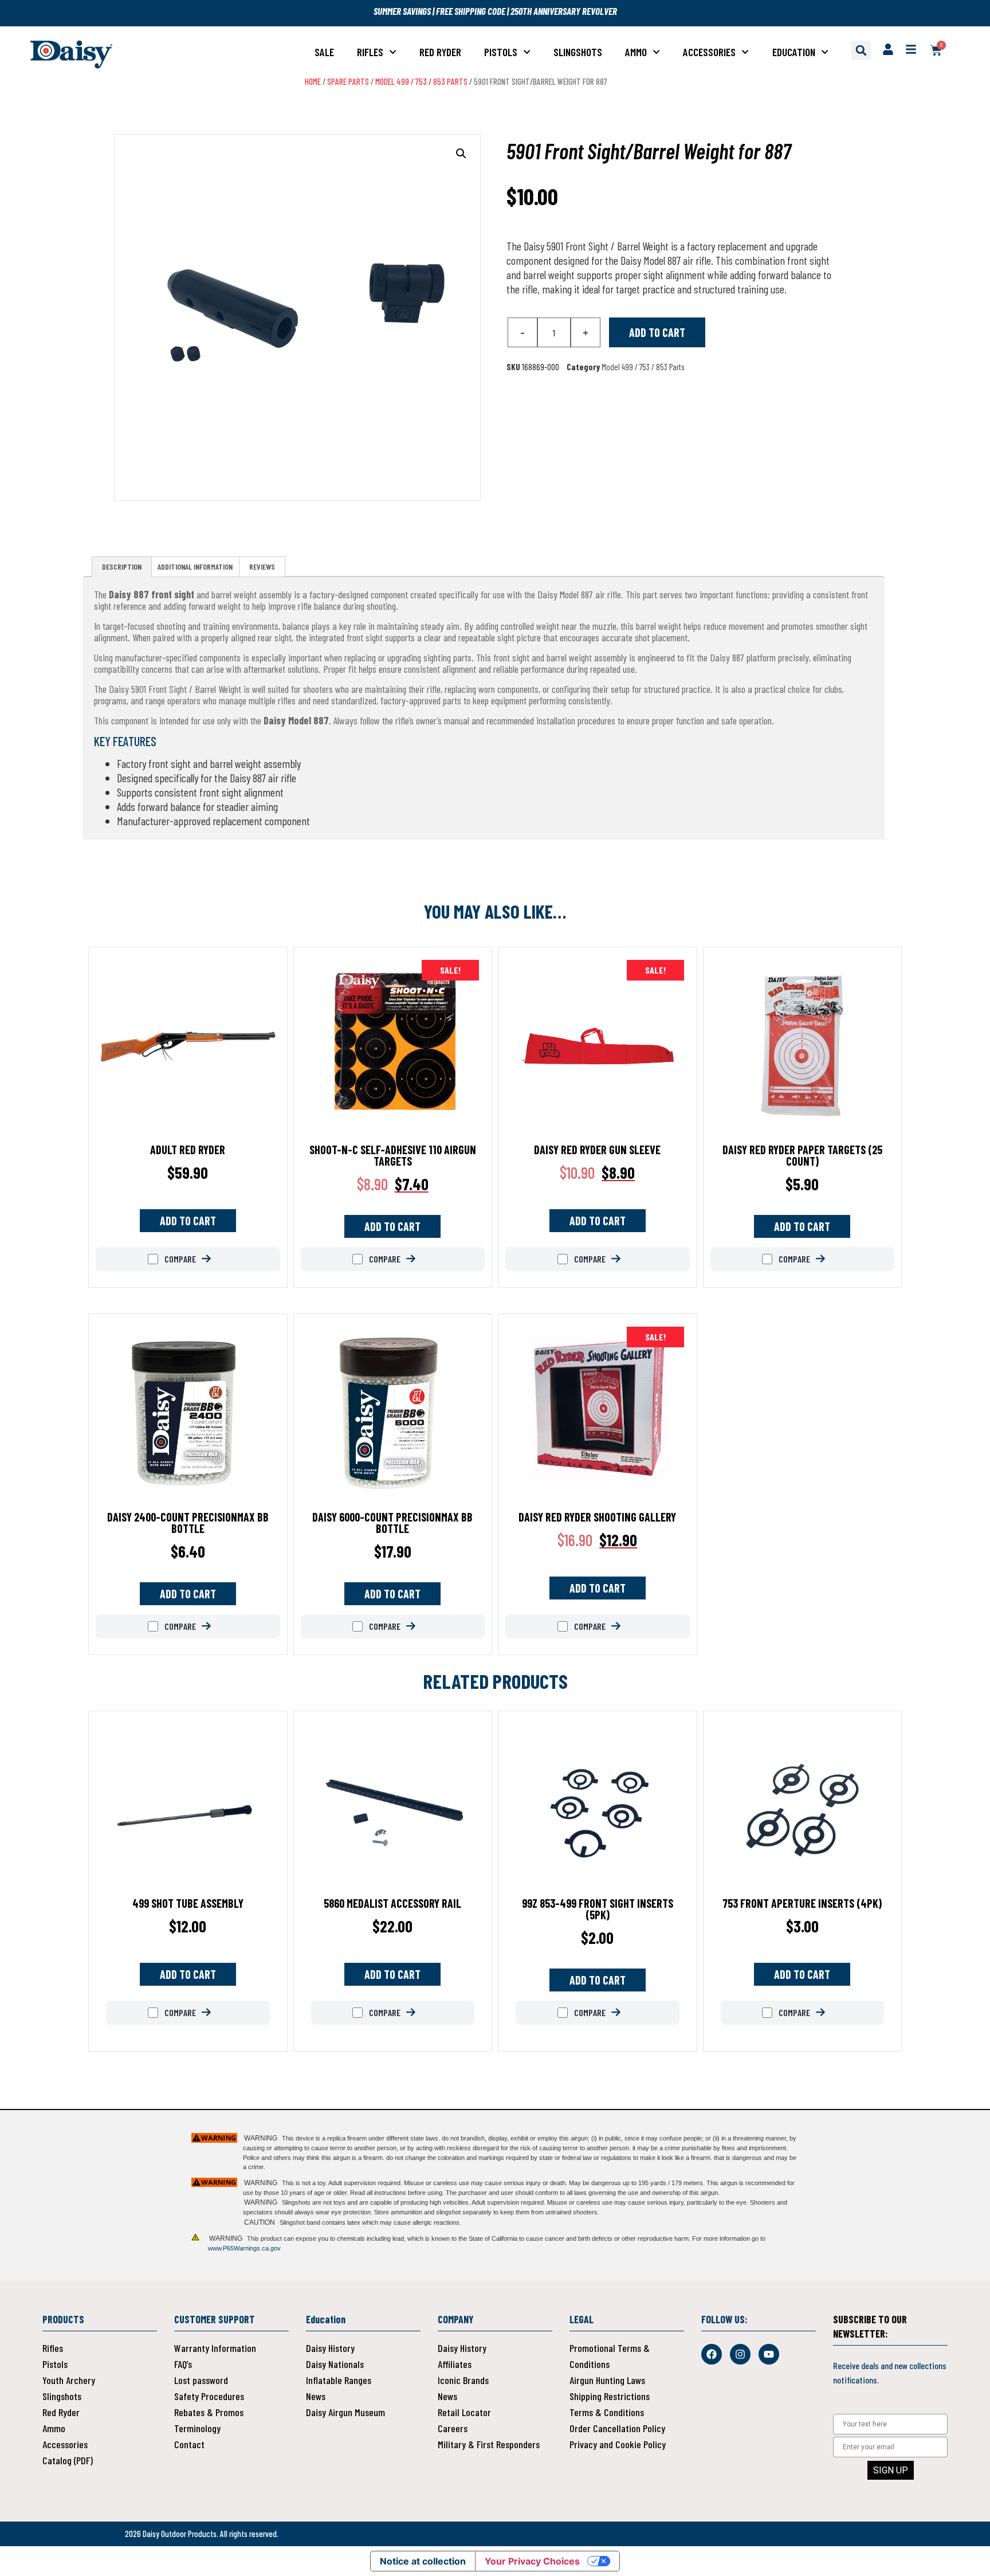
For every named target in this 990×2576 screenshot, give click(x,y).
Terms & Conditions (607, 2412)
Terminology (197, 2428)
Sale (324, 52)
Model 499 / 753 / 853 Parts (421, 81)
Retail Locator (464, 2412)
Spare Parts (348, 81)
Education (794, 52)
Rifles (370, 52)
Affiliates (455, 2364)
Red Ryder (440, 52)
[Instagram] (740, 2354)
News (316, 2396)
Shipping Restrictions (610, 2396)
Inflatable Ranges (339, 2380)
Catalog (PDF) (68, 2460)
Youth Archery (69, 2380)
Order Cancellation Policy (617, 2428)
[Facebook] (712, 2354)
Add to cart (657, 332)
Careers (453, 2428)
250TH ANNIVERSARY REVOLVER (564, 11)
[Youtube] (769, 2354)
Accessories (709, 52)
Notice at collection (423, 2561)
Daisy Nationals (335, 2364)
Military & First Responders (489, 2444)
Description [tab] (122, 566)
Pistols (501, 52)
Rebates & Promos (209, 2412)
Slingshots (578, 52)
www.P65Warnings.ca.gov (244, 2248)
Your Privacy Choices (532, 2561)
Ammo (636, 52)
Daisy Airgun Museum (345, 2412)
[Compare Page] (215, 1259)
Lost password (201, 2380)
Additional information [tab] (195, 566)
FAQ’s (183, 2364)
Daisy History (330, 2348)
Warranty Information (215, 2348)
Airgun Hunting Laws (607, 2380)
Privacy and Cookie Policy (618, 2444)
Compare (179, 1259)
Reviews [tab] (262, 566)
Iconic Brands (463, 2380)
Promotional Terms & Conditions (610, 2356)
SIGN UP (891, 2470)
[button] (861, 50)
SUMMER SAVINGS (403, 11)
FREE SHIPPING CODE (471, 11)
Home (313, 81)
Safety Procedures (209, 2396)
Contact (189, 2444)
